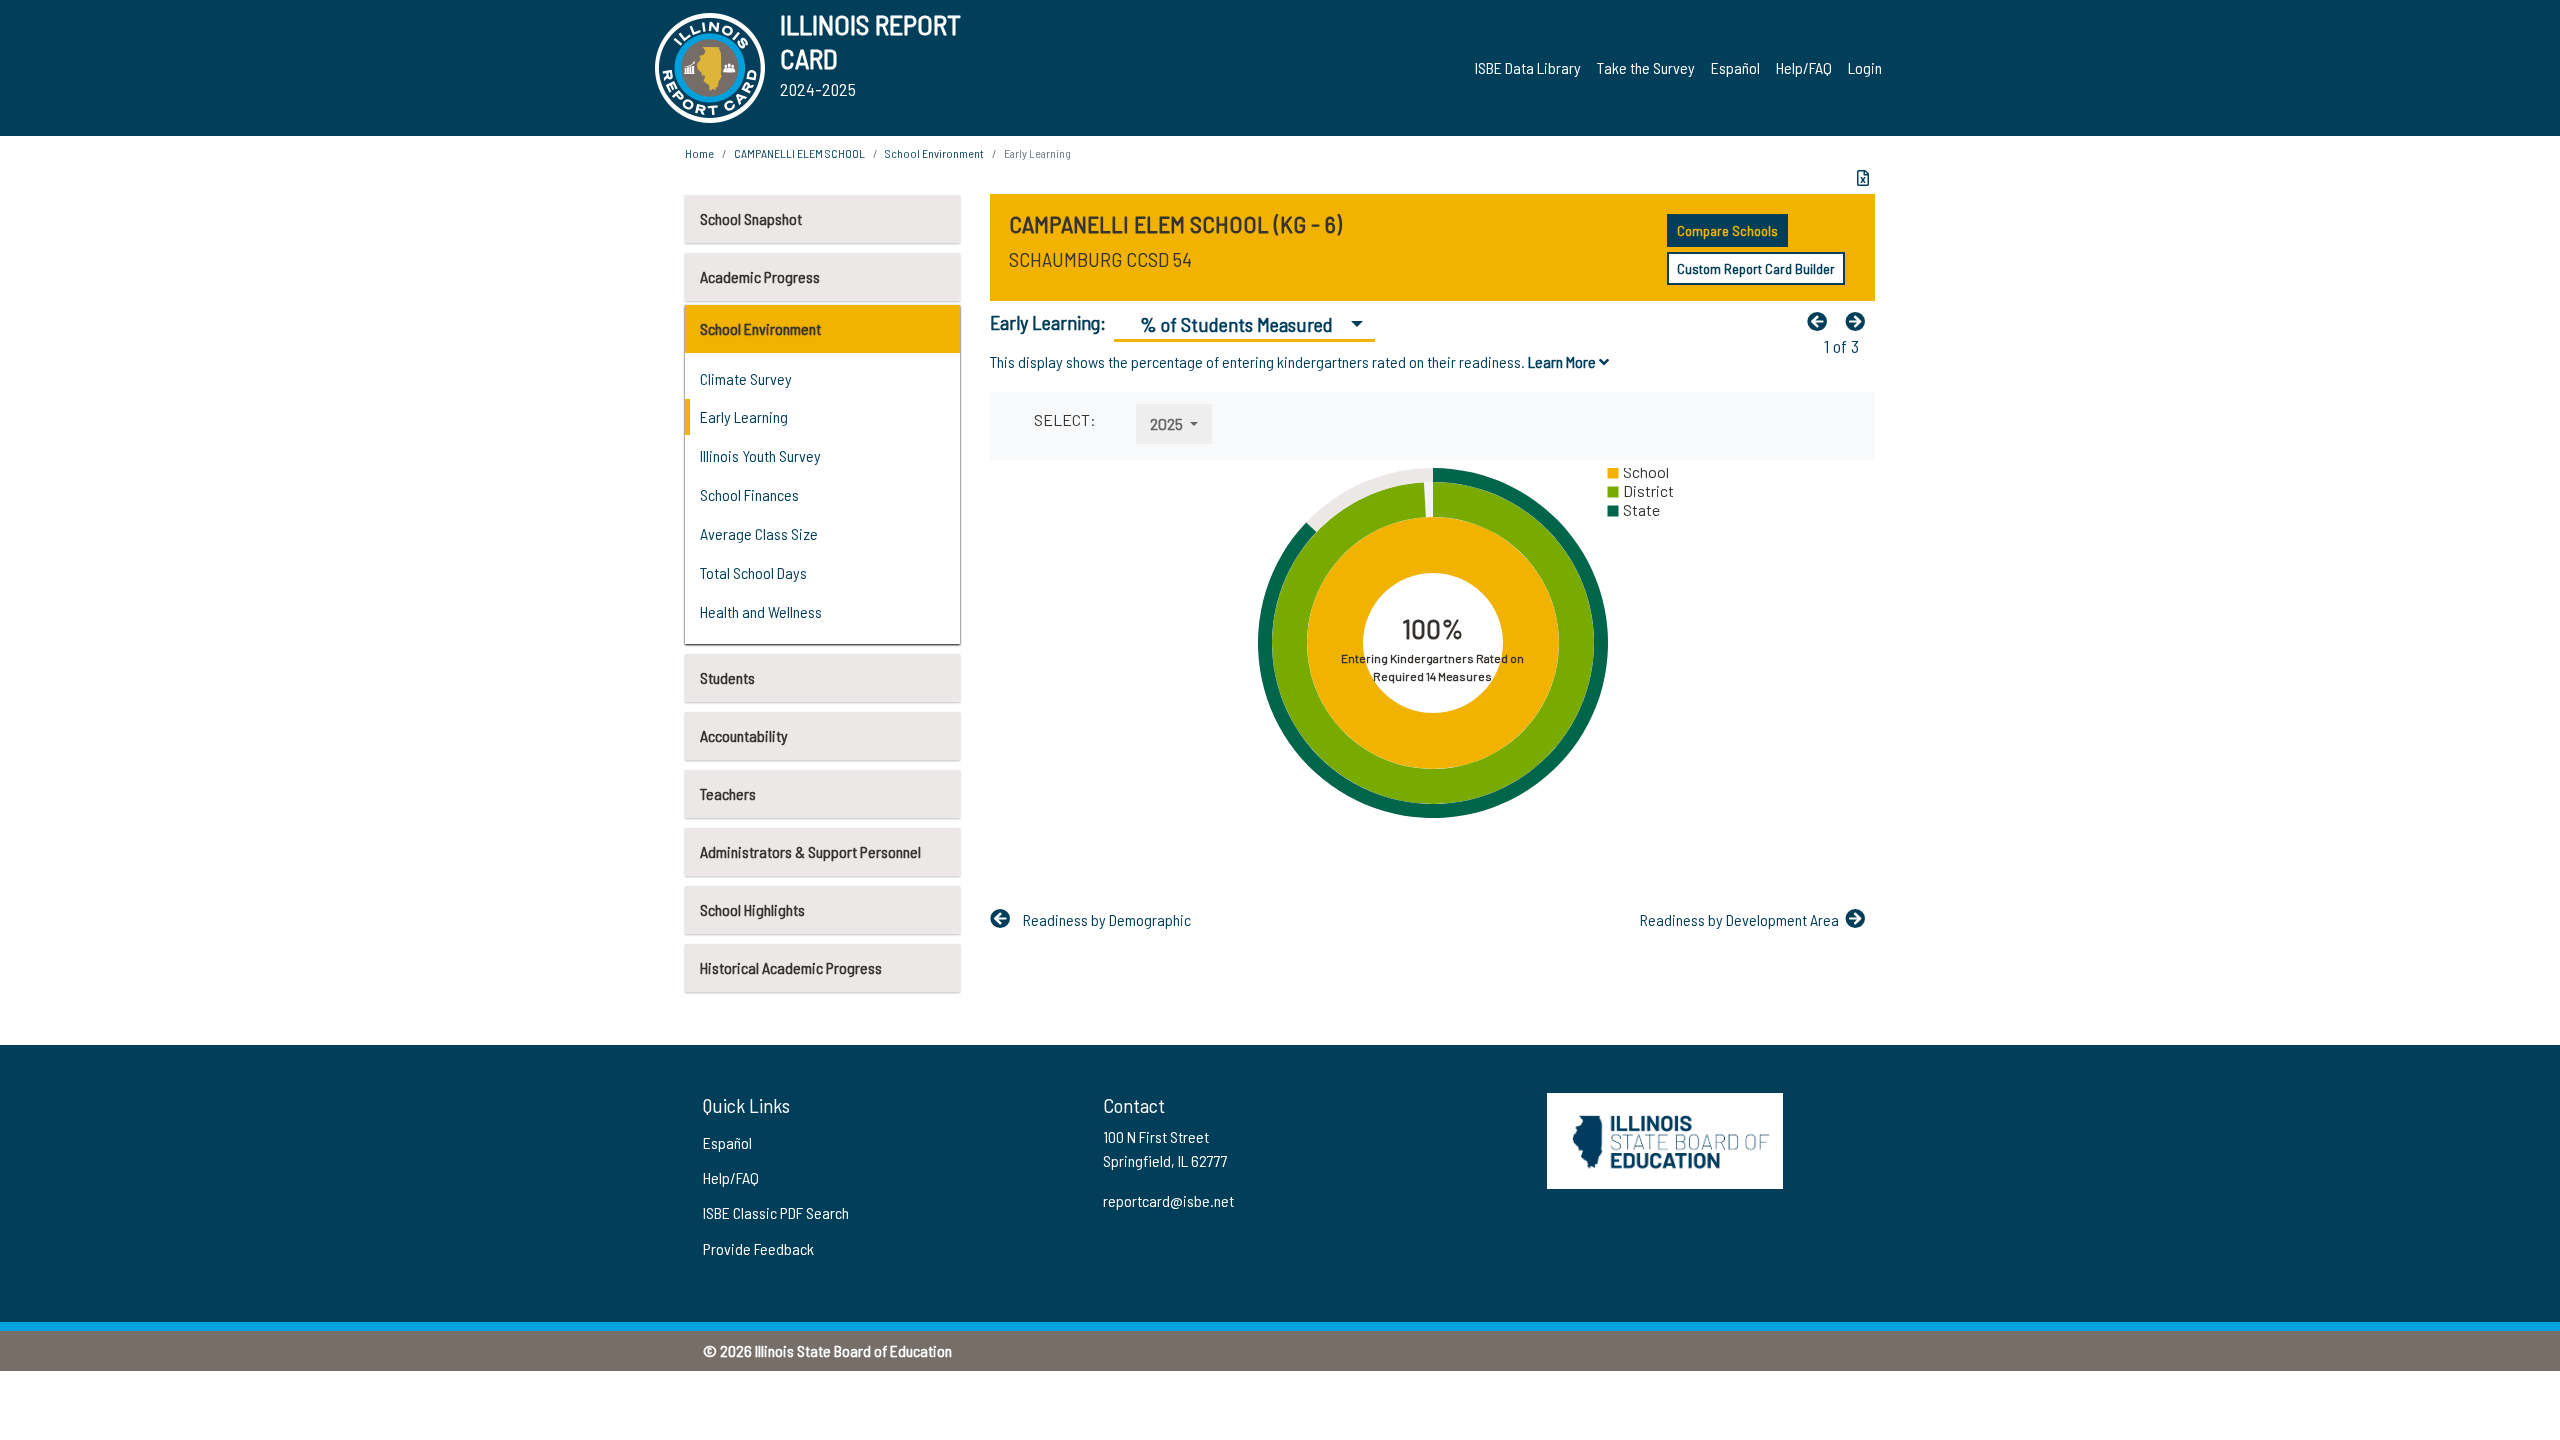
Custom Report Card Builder (1756, 268)
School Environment (760, 328)
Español (1735, 67)
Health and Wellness (761, 611)
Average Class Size (759, 533)
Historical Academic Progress (791, 967)
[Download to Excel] (1863, 178)
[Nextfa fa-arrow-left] (1860, 321)
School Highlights (752, 909)
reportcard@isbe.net (1168, 1200)
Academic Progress (760, 276)
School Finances (749, 494)
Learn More (1563, 361)
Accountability (744, 735)
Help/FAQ (1804, 67)
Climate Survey (746, 378)
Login (1865, 67)
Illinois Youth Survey (760, 455)
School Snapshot (751, 218)
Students (727, 677)
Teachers (728, 793)
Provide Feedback (758, 1248)
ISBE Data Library (1528, 67)
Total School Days (753, 572)
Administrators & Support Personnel (810, 851)
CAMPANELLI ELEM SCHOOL (799, 153)
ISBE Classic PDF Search (776, 1212)
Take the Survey (1646, 67)
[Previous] (1822, 321)
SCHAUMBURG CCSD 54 (1100, 259)
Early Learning (744, 416)
